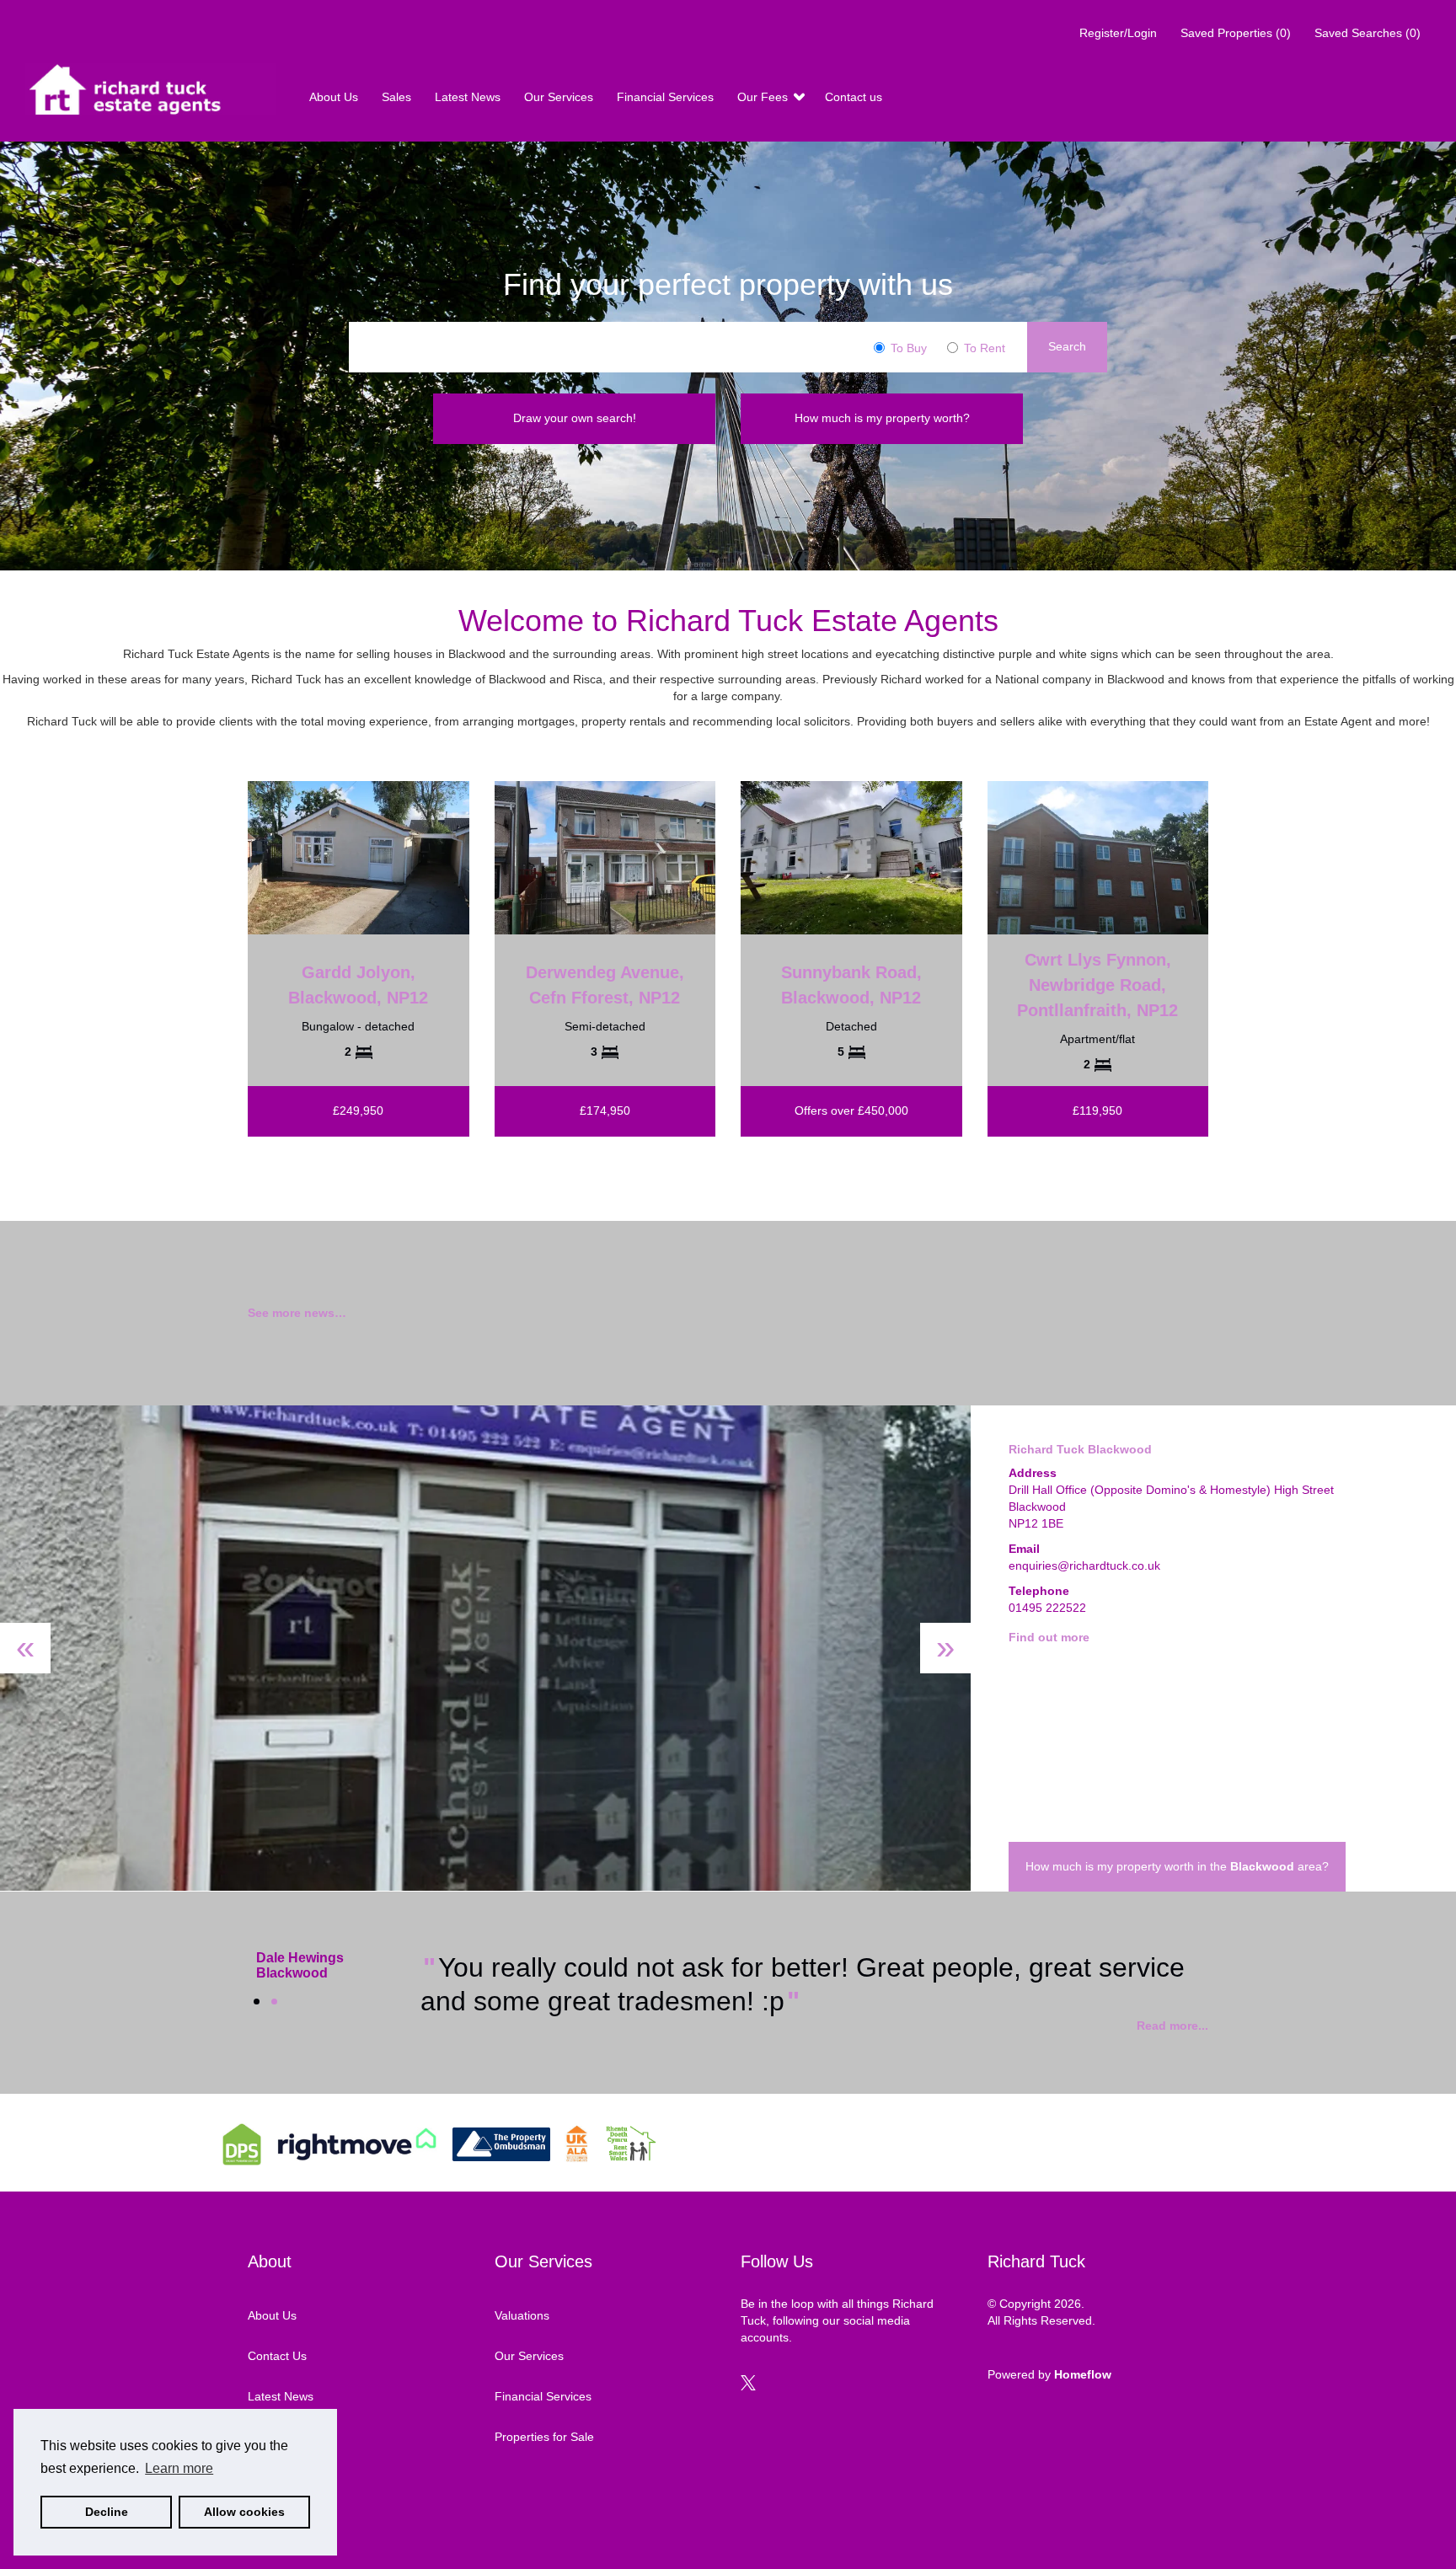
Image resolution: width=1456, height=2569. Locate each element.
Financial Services (667, 97)
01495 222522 (1047, 1608)
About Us (335, 97)
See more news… (297, 1313)
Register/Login (1120, 33)
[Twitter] (748, 2386)
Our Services (560, 97)
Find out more (1049, 1637)
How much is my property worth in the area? (1177, 1866)
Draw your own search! (575, 418)
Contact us (854, 97)
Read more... (1172, 2026)
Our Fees (764, 97)
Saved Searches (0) (1368, 33)
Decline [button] (107, 2512)
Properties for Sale (544, 2437)
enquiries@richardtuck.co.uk (1084, 1565)
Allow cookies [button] (244, 2512)
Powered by (1049, 2374)
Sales (398, 97)
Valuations (522, 2315)
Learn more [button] (179, 2468)
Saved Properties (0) (1236, 33)
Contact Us (277, 2356)
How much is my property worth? (882, 418)
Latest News (469, 97)
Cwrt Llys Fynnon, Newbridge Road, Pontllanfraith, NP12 (1097, 985)
